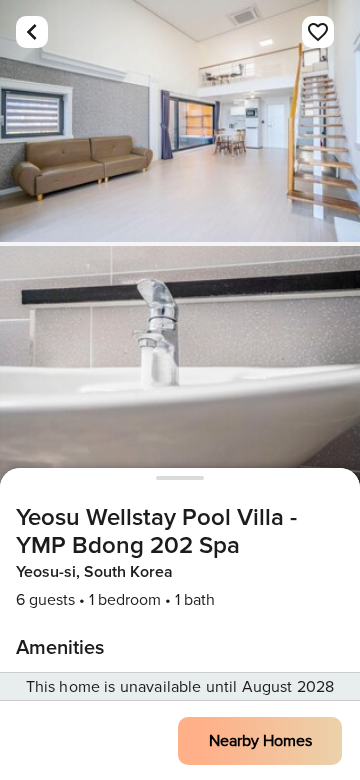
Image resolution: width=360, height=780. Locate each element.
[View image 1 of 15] (180, 121)
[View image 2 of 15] (180, 367)
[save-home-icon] (318, 32)
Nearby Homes (260, 741)
